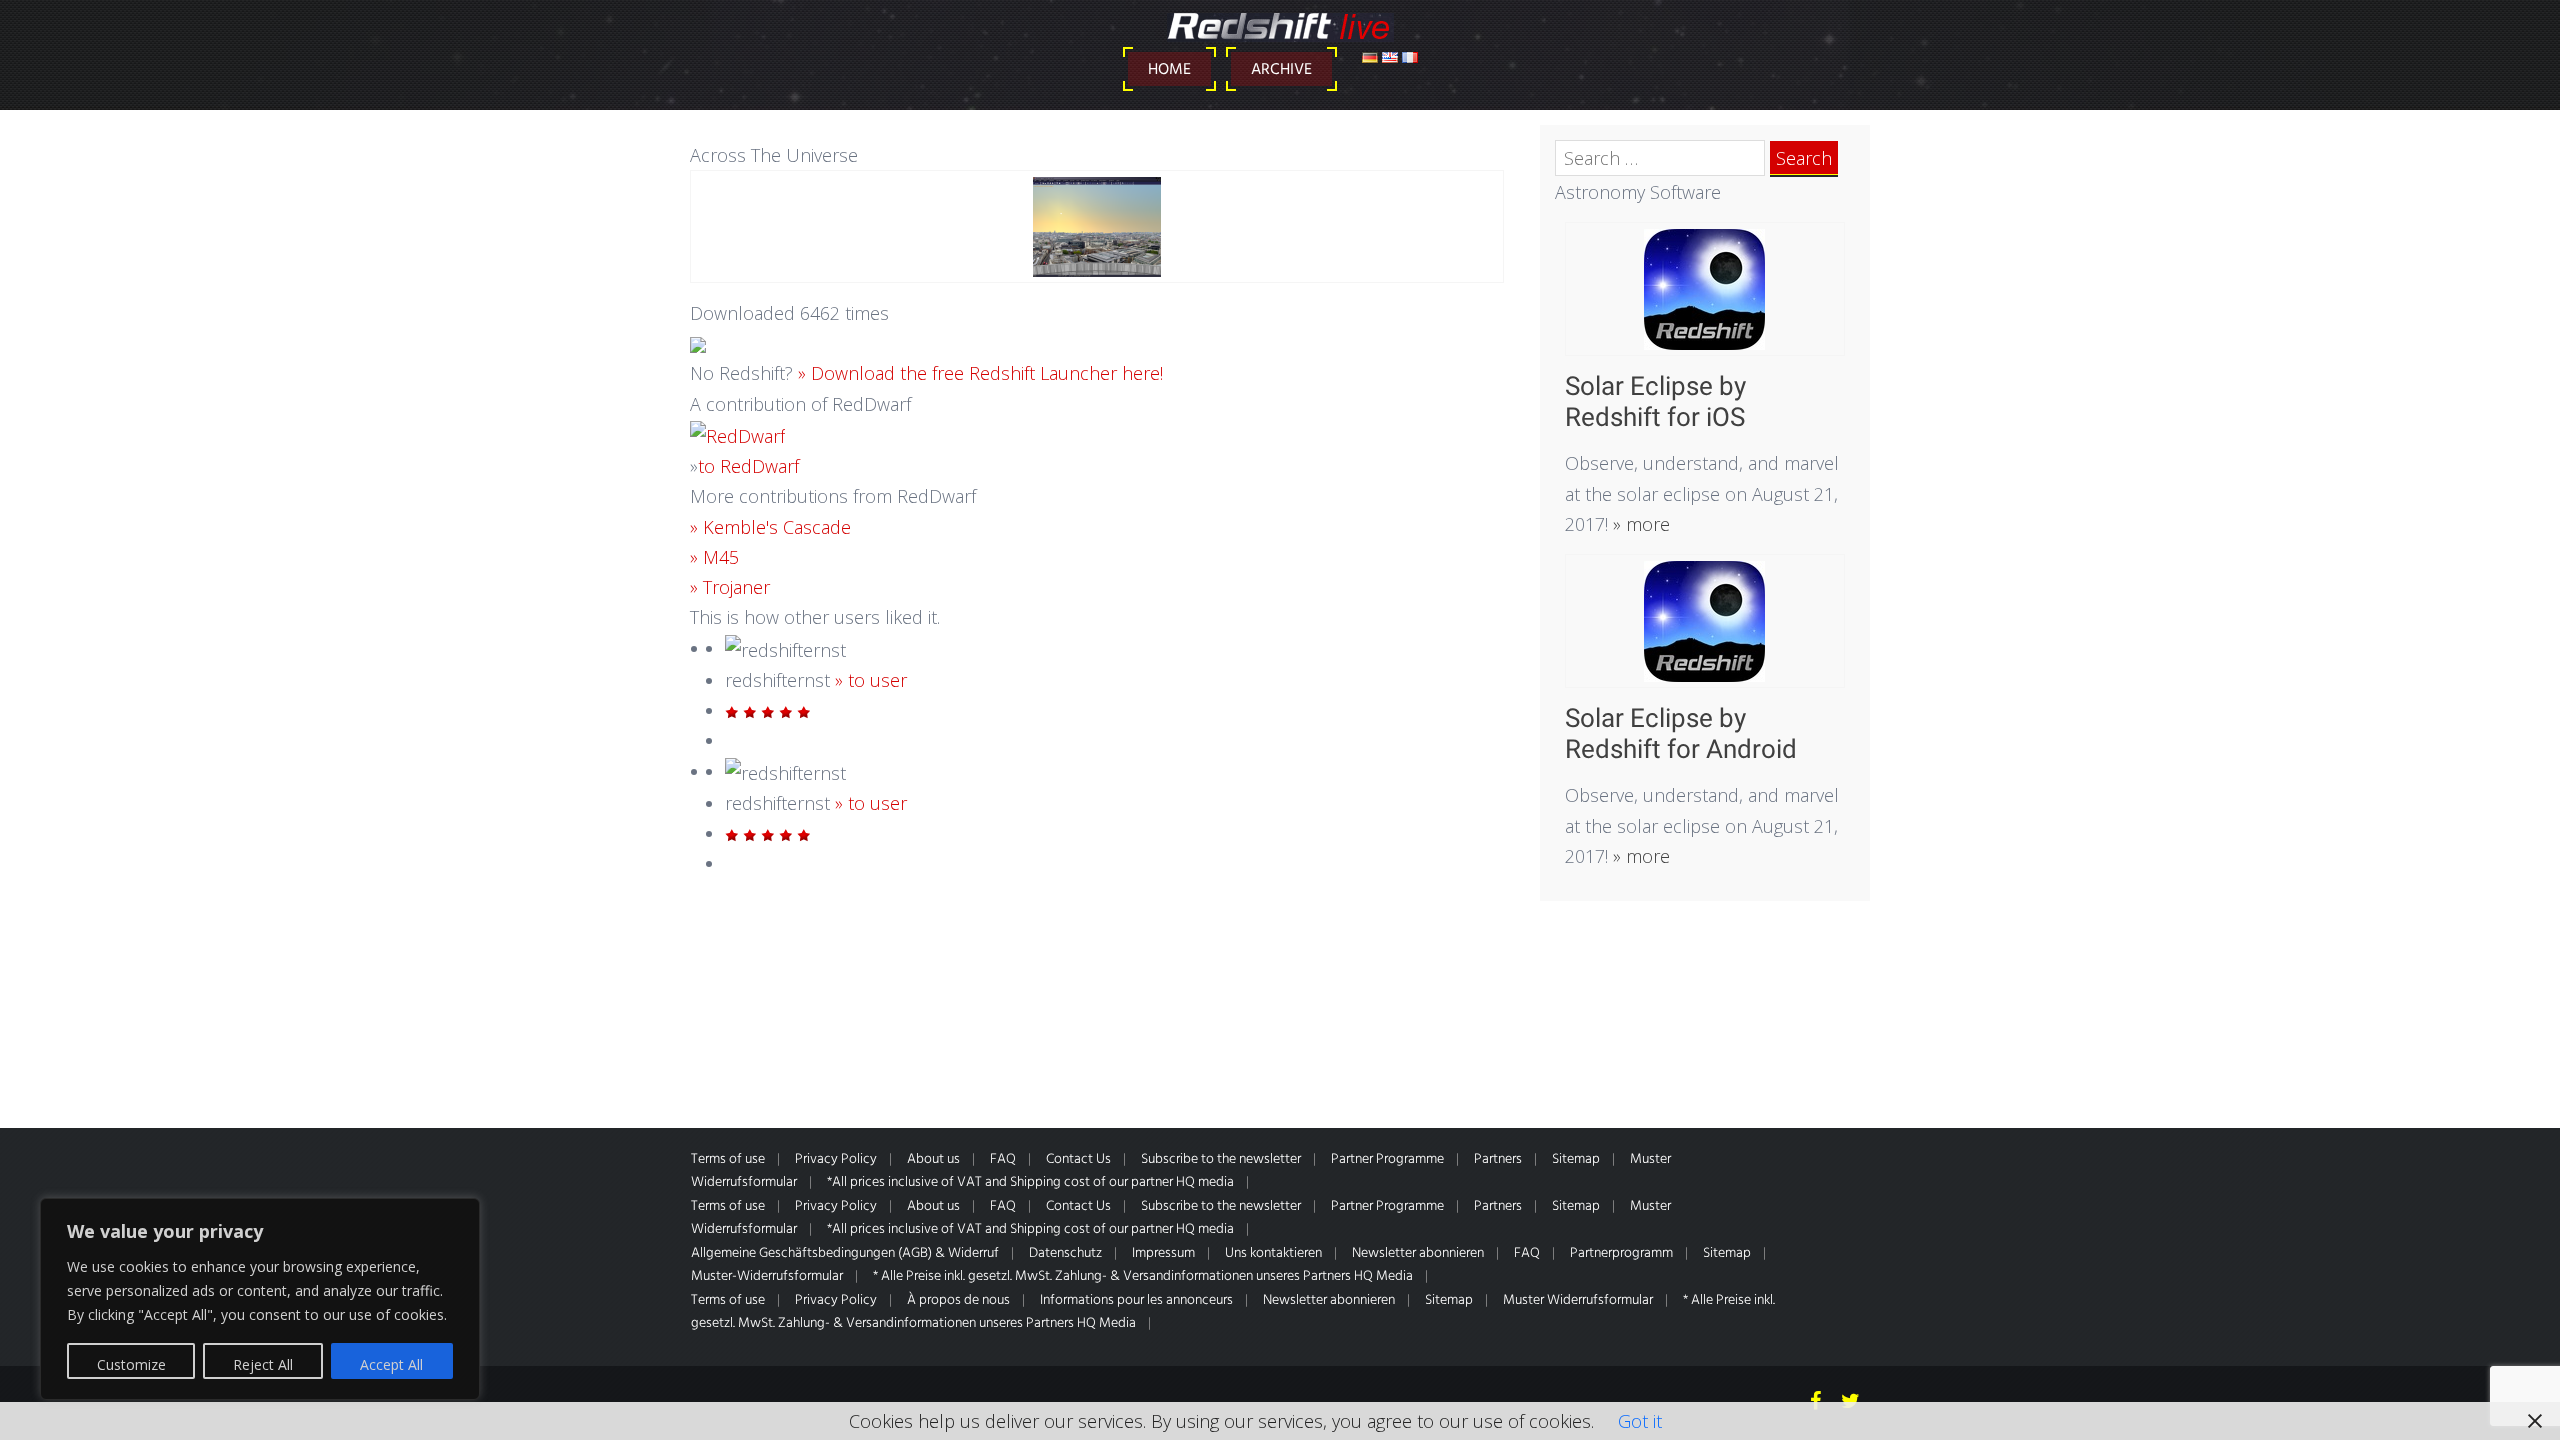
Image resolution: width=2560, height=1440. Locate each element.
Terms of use (728, 1159)
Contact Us (1078, 1159)
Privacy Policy (836, 1159)
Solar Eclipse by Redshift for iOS (1655, 401)
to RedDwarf (748, 466)
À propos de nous (958, 1300)
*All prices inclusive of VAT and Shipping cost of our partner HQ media (1030, 1182)
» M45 (714, 557)
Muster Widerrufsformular (1578, 1300)
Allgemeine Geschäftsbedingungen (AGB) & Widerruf (845, 1253)
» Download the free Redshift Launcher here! (980, 373)
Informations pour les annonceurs (1136, 1300)
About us (933, 1159)
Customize (131, 1364)
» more (1639, 524)
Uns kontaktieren (1273, 1253)
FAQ (1003, 1159)
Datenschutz (1065, 1253)
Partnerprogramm (1621, 1253)
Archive (1281, 70)
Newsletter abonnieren (1418, 1253)
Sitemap (1576, 1159)
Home (1169, 70)
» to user (871, 680)
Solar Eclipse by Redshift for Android (1681, 733)
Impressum (1163, 1253)
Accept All (391, 1364)
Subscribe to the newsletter (1221, 1159)
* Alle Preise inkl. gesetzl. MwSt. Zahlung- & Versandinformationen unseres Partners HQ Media (1143, 1276)
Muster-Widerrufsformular (767, 1276)
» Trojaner (730, 587)
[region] (260, 1299)
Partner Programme (1387, 1159)
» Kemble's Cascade (770, 527)
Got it (1640, 1421)
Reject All (263, 1364)
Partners (1498, 1159)
